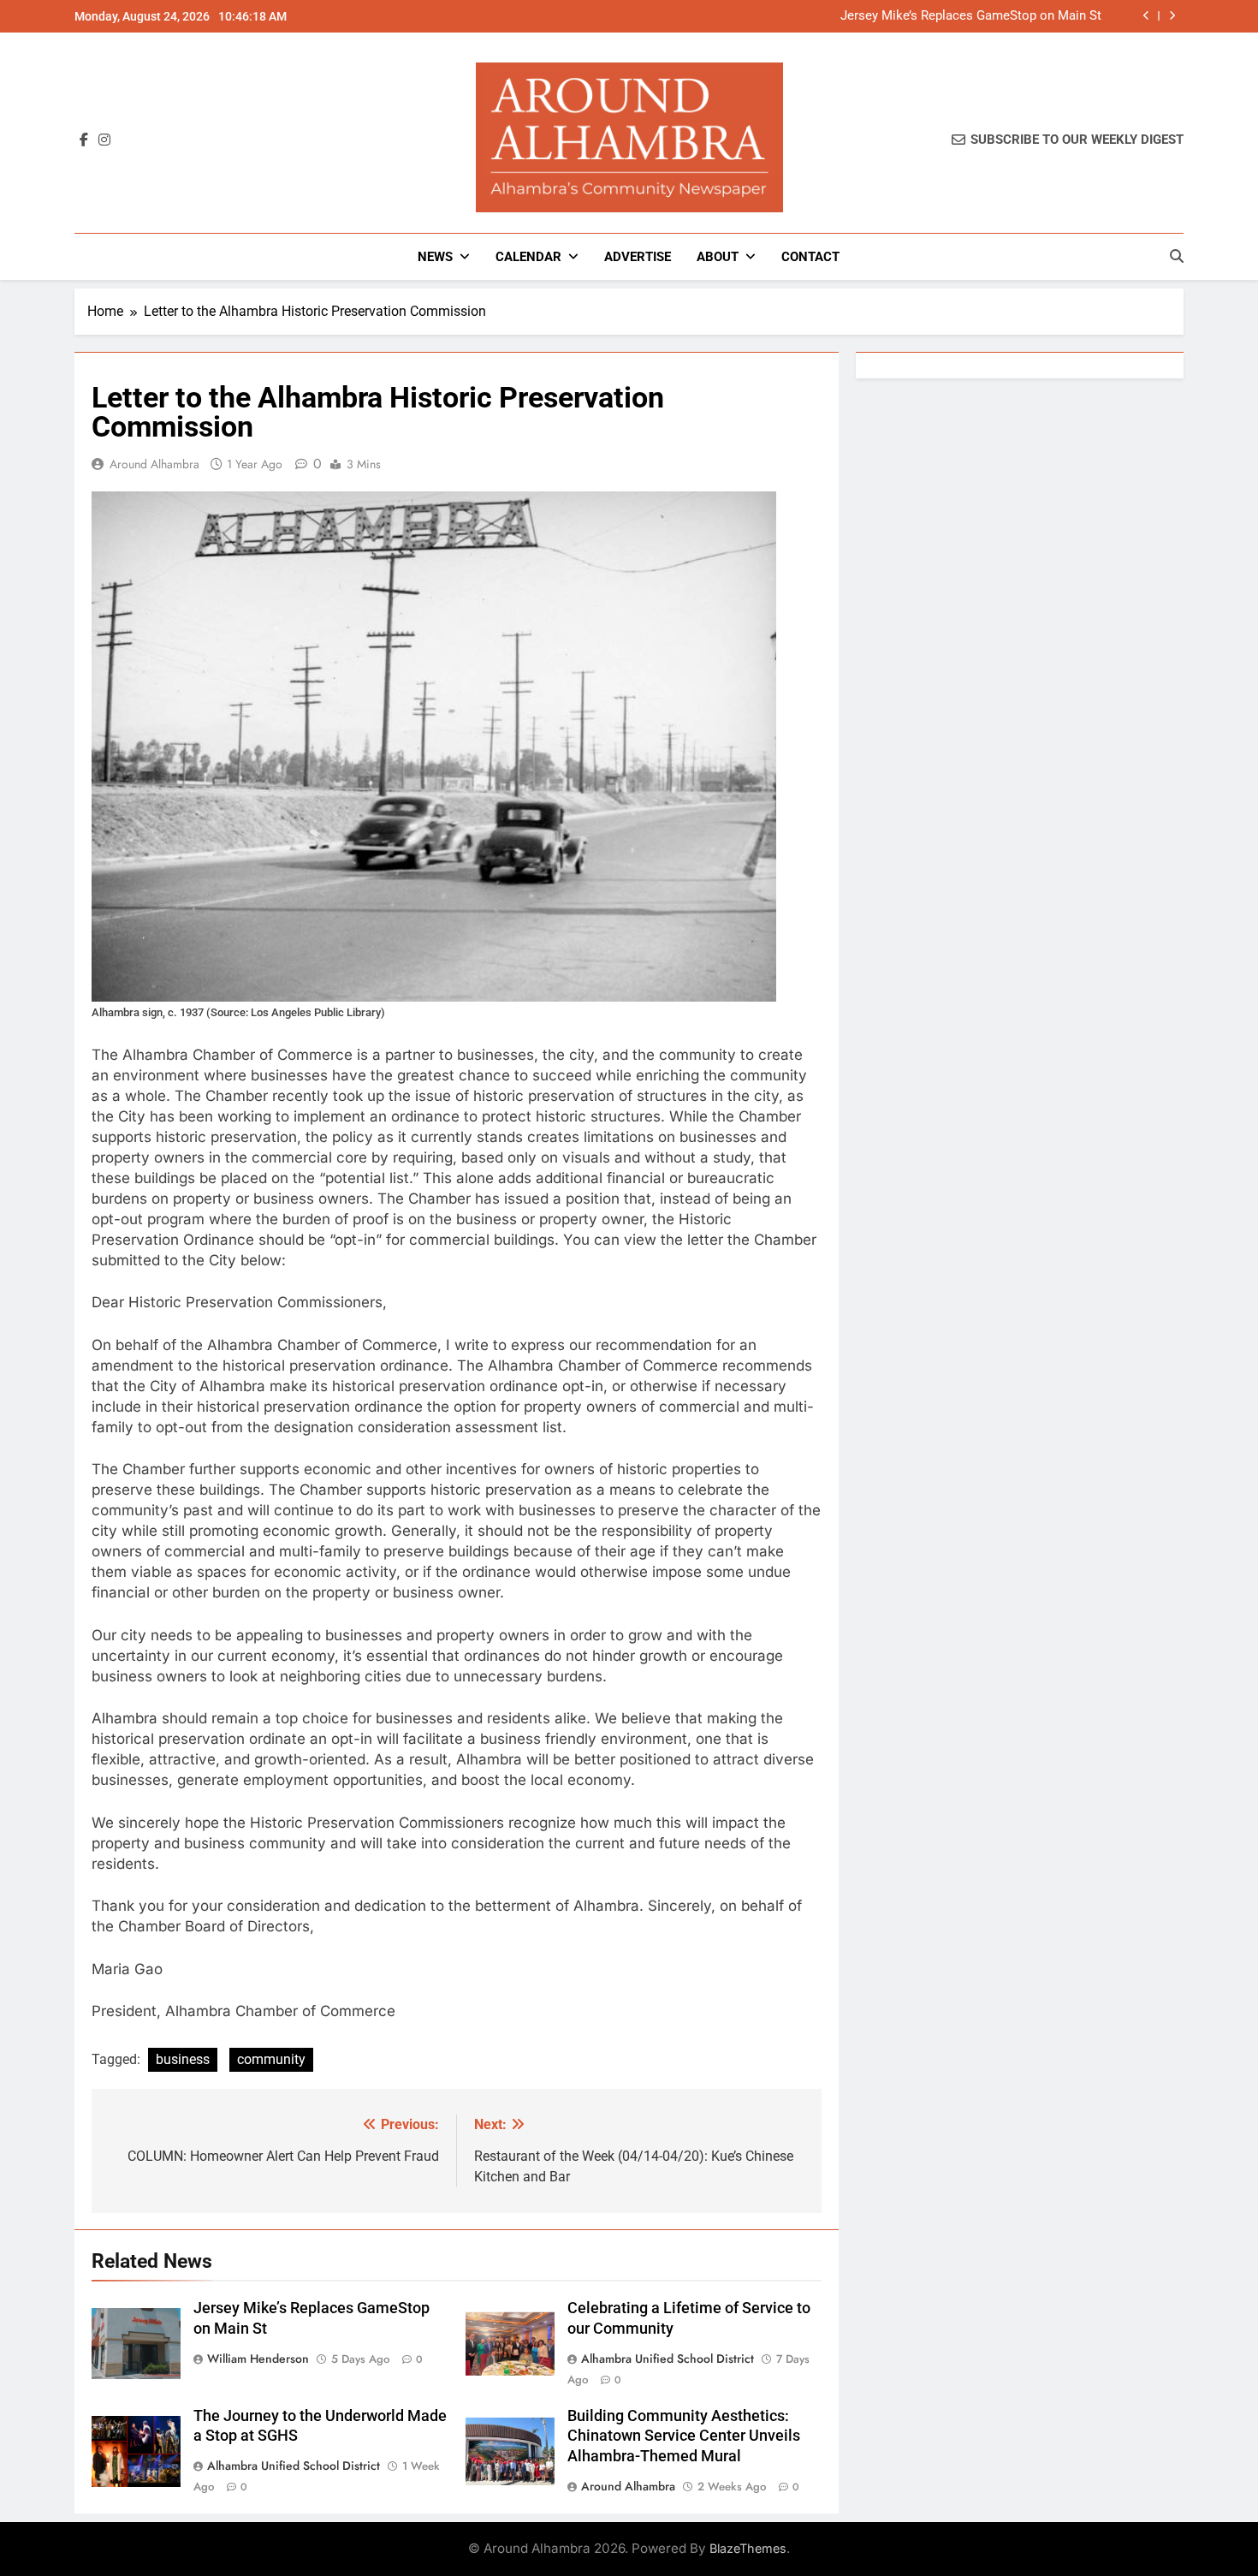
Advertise (638, 257)
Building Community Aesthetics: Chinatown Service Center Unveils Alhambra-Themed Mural (684, 2436)
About (718, 257)
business (183, 2059)
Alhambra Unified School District (668, 2359)
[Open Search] (1177, 256)
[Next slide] (1172, 16)
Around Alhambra (154, 464)
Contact (810, 257)
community (271, 2059)
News (435, 257)
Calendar (528, 257)
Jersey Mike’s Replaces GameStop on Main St (971, 16)
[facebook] (84, 140)
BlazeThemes (748, 2548)
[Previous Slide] (1146, 16)
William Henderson (258, 2359)
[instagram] (104, 140)
